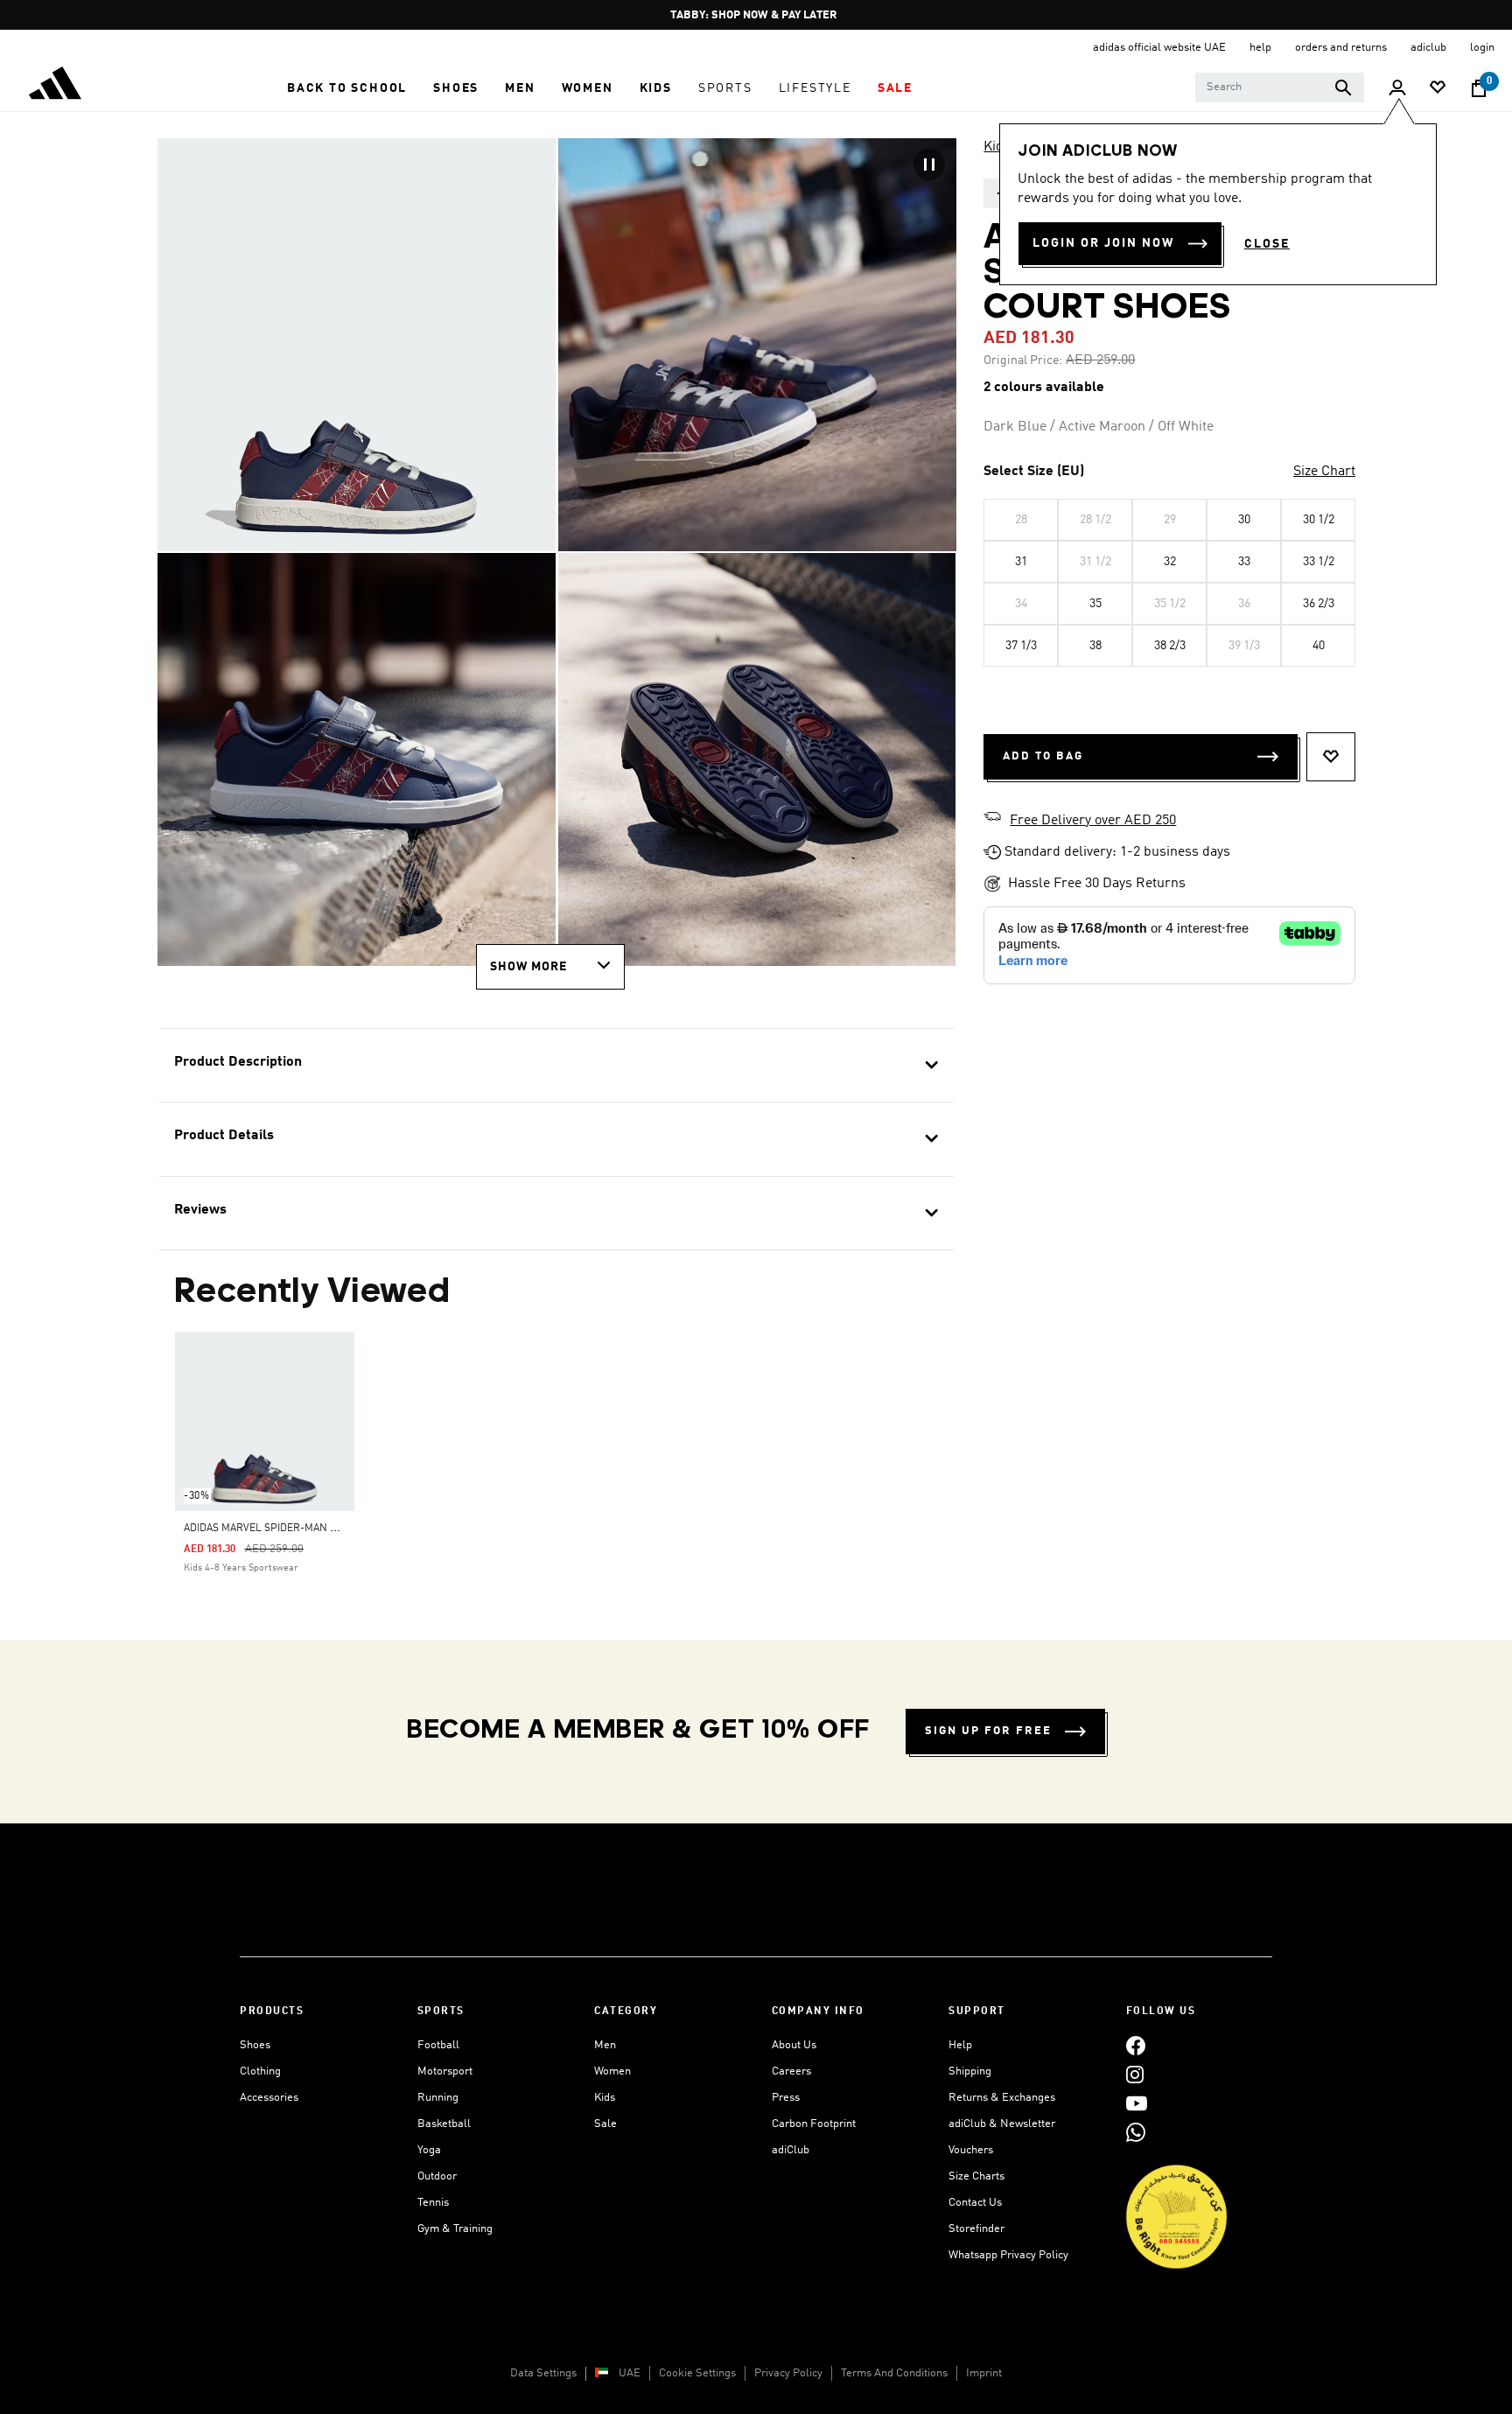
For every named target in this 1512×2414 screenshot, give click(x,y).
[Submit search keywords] (1343, 87)
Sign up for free (988, 1731)
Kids (997, 147)
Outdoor (437, 2176)
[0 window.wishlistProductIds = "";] (1438, 89)
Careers (791, 2071)
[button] (347, 88)
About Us (794, 2045)
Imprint (984, 2373)
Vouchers (971, 2150)
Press (786, 2098)
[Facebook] (1136, 2045)
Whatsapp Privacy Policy (1008, 2255)
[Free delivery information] (992, 819)
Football (438, 2045)
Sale (605, 2124)
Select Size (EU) (1034, 472)
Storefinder (976, 2229)
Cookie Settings (697, 2373)
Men (605, 2045)
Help (960, 2045)
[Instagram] (1135, 2074)
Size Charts (976, 2176)
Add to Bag (1043, 756)
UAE (630, 2373)
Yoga (429, 2150)
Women (612, 2071)
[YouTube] (1137, 2103)
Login (1482, 48)
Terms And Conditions (894, 2373)
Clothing (260, 2071)
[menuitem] (347, 88)
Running (438, 2098)
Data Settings (543, 2373)
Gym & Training (455, 2229)
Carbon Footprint (814, 2124)
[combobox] (1280, 87)
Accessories (269, 2098)
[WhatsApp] (1136, 2132)
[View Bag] (1479, 88)
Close (1267, 244)
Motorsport (445, 2071)
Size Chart (1324, 472)
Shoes (255, 2045)
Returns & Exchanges (1002, 2098)
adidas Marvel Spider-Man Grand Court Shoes (310, 1529)
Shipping (970, 2071)
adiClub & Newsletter (1002, 2124)
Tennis (433, 2203)
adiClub (791, 2150)
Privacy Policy (788, 2373)
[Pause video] (929, 164)
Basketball (444, 2124)
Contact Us (975, 2203)
